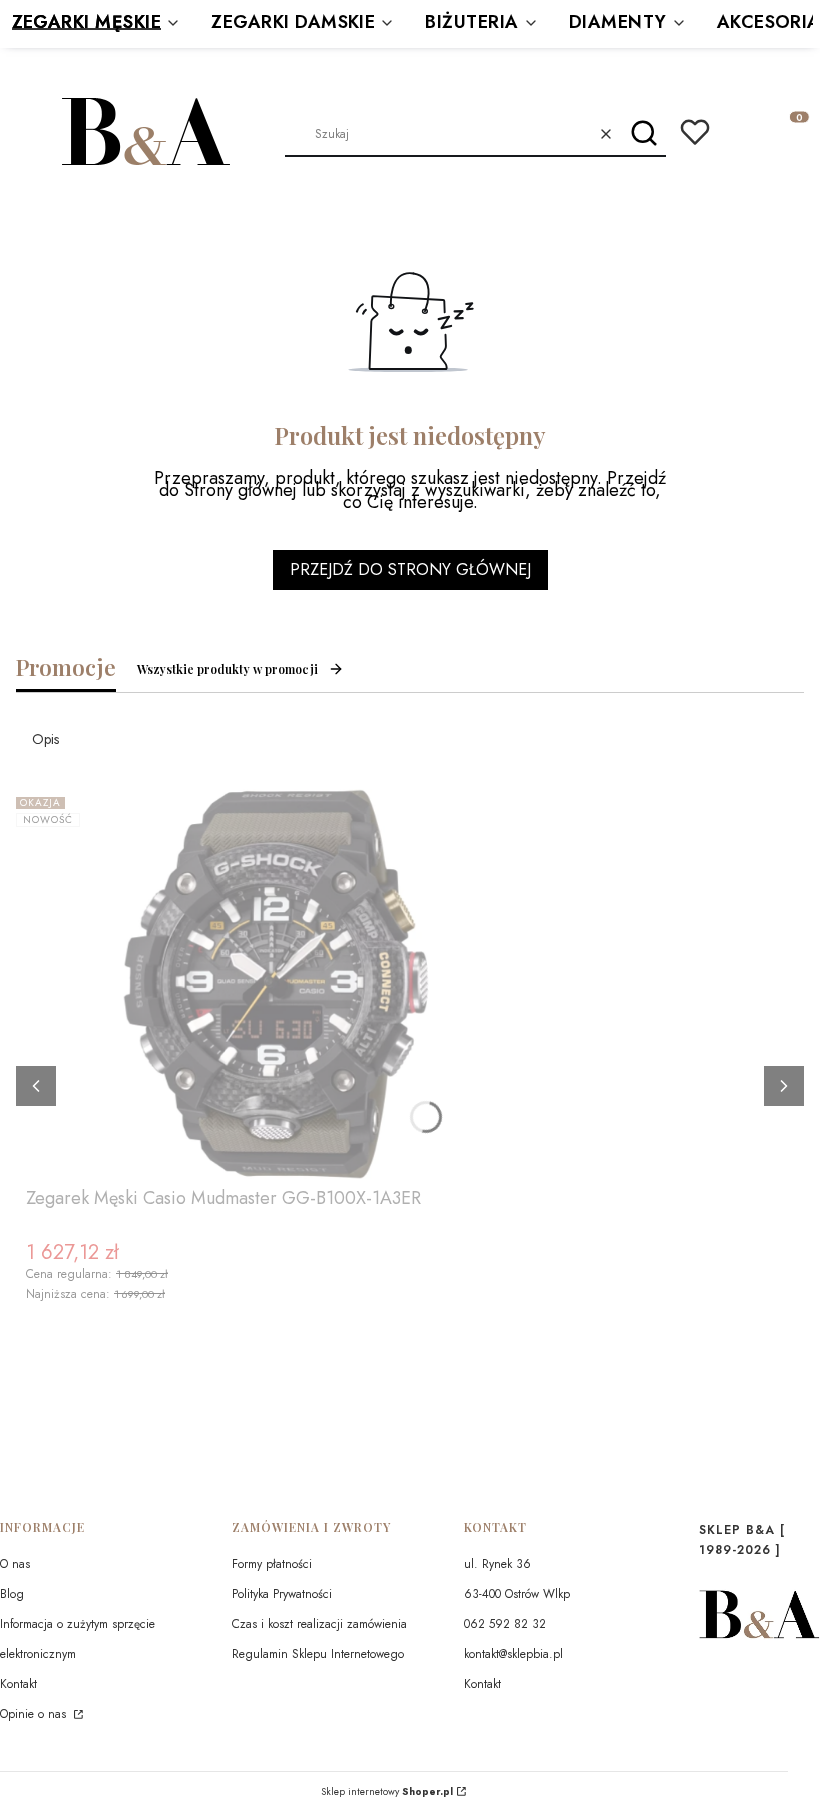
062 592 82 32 (505, 1624)
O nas (15, 1564)
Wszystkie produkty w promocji (227, 669)
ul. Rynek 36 (497, 1564)
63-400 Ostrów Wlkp (517, 1594)
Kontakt (18, 1684)
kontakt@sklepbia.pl (513, 1654)
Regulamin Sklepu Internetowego (318, 1654)
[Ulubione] (695, 132)
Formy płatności (272, 1564)
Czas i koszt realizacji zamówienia (319, 1624)
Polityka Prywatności (282, 1594)
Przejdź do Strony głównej (410, 569)
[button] (643, 134)
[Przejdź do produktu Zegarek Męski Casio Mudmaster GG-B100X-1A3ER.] (276, 984)
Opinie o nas (35, 1714)
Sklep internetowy (387, 1792)
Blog (12, 1594)
